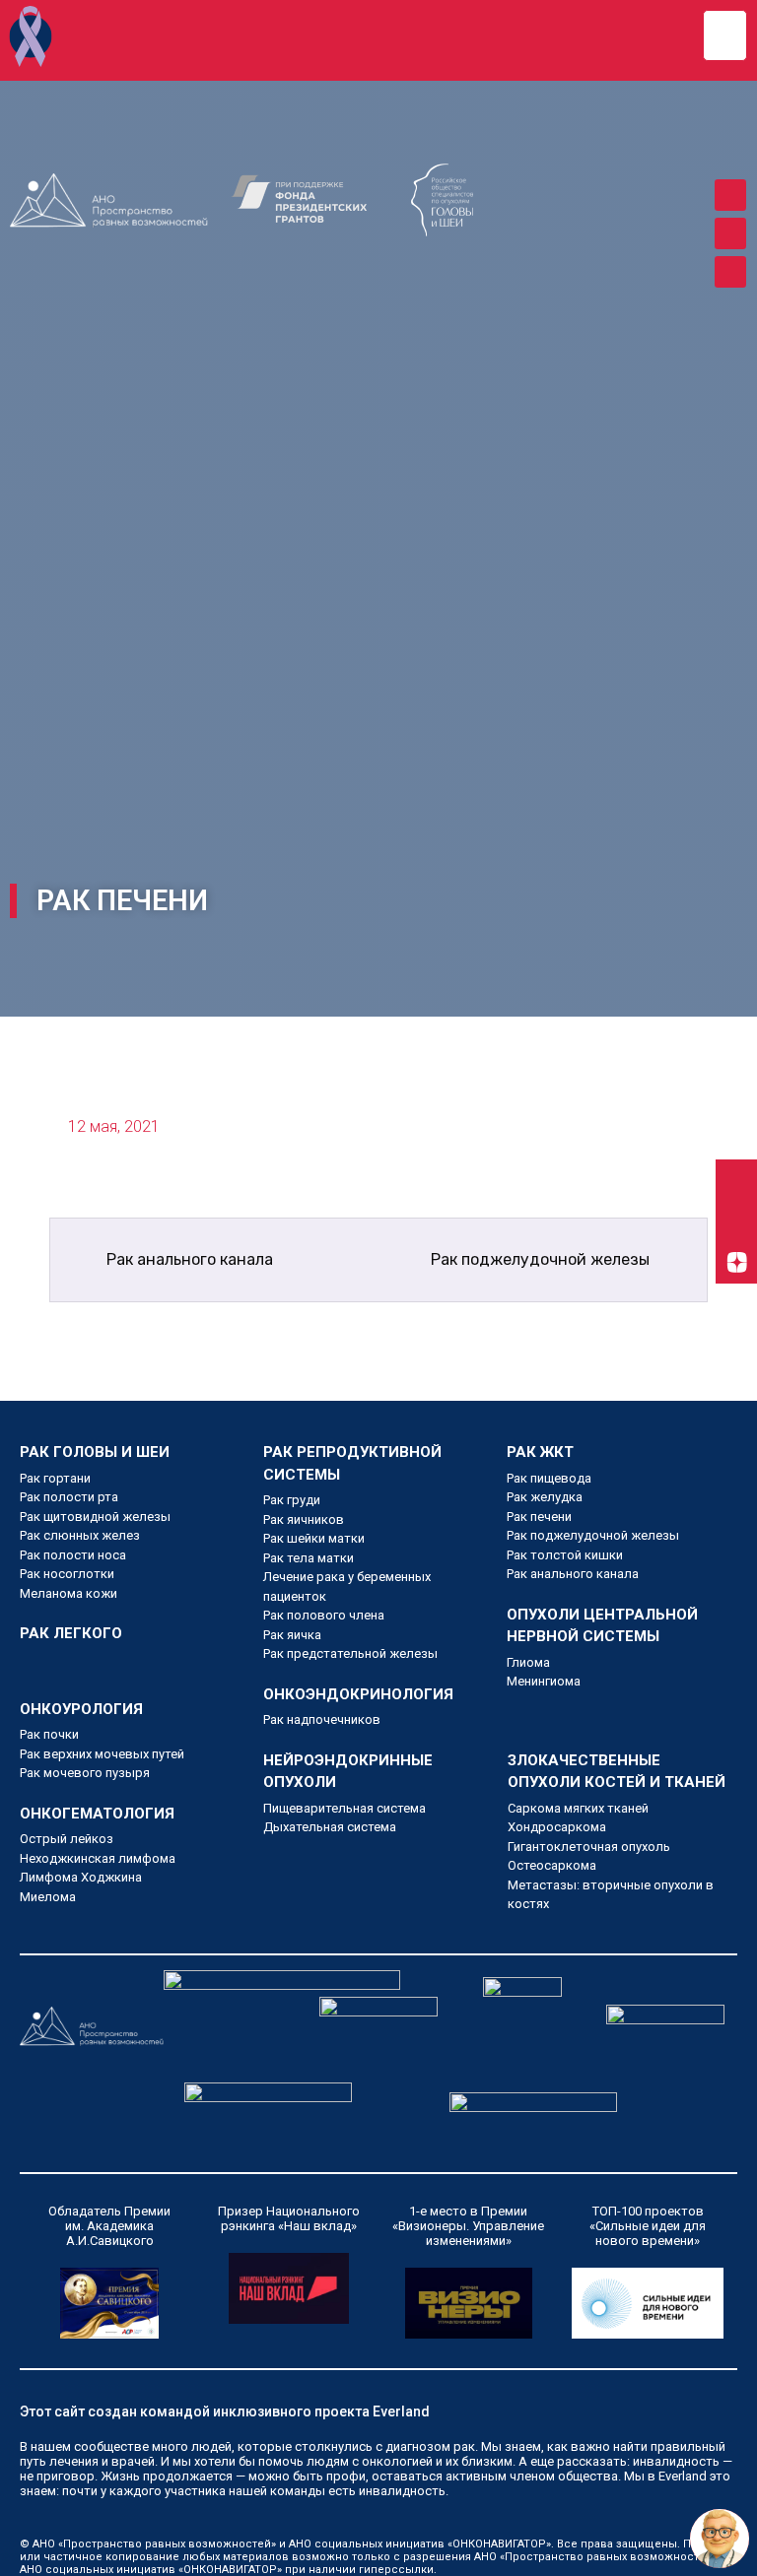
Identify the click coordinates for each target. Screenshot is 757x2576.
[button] (725, 35)
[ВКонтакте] (730, 195)
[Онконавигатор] (31, 36)
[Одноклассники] (730, 233)
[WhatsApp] (730, 272)
